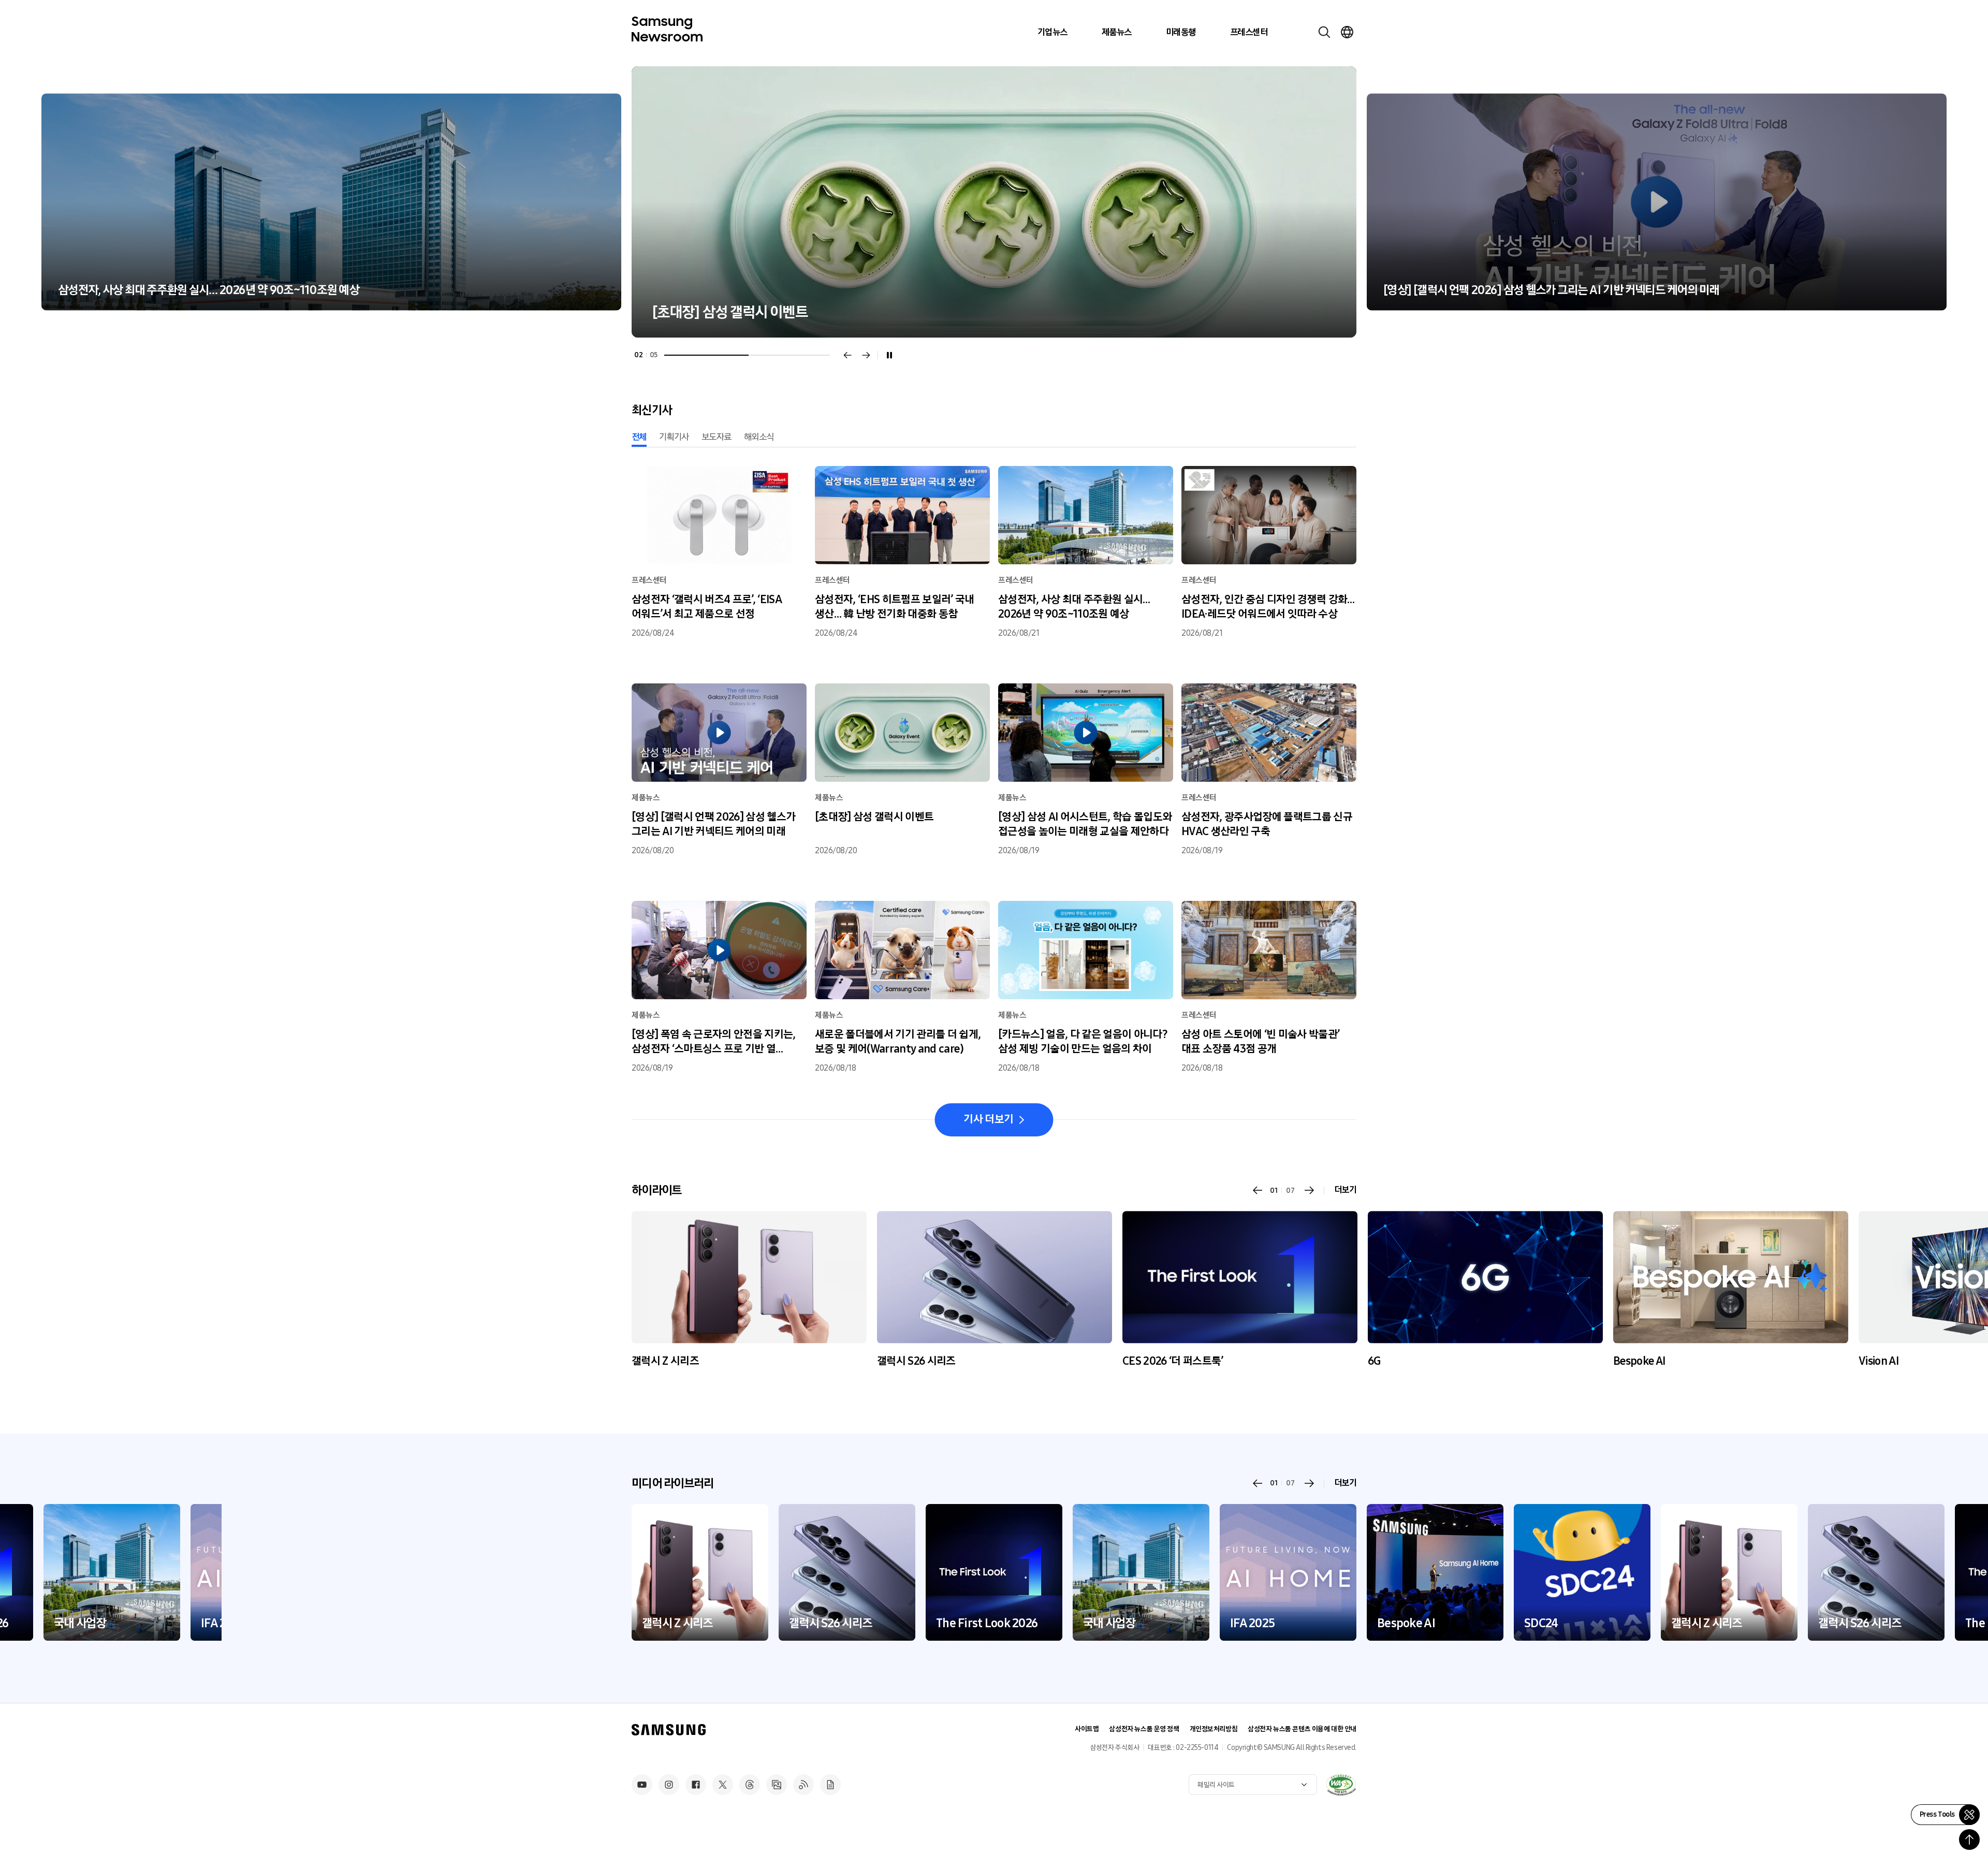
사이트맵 (1087, 1729)
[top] (1969, 1840)
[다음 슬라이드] (866, 355)
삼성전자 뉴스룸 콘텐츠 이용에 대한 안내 (1302, 1729)
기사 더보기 (988, 1119)
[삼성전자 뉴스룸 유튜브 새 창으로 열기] (642, 1785)
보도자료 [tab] (717, 437)
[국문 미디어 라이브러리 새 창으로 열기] (777, 1785)
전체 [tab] (639, 437)
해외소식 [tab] (759, 437)
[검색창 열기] (1324, 32)
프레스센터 (1249, 32)
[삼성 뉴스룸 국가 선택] (1347, 32)
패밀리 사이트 (1216, 1785)
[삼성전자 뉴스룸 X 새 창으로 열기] (723, 1785)
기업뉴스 (1053, 32)
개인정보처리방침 (1214, 1729)
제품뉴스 (1117, 32)
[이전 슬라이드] (847, 355)
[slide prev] (1258, 1190)
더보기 (1345, 1190)
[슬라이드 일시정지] (889, 355)
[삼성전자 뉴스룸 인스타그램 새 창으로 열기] (669, 1785)
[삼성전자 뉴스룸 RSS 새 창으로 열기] (803, 1785)
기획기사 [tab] (674, 437)
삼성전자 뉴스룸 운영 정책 (1144, 1729)
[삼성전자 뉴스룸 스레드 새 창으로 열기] (750, 1785)
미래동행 (1181, 32)
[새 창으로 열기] (1341, 1785)
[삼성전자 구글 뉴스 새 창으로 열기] (830, 1785)
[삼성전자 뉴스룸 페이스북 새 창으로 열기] (696, 1785)
